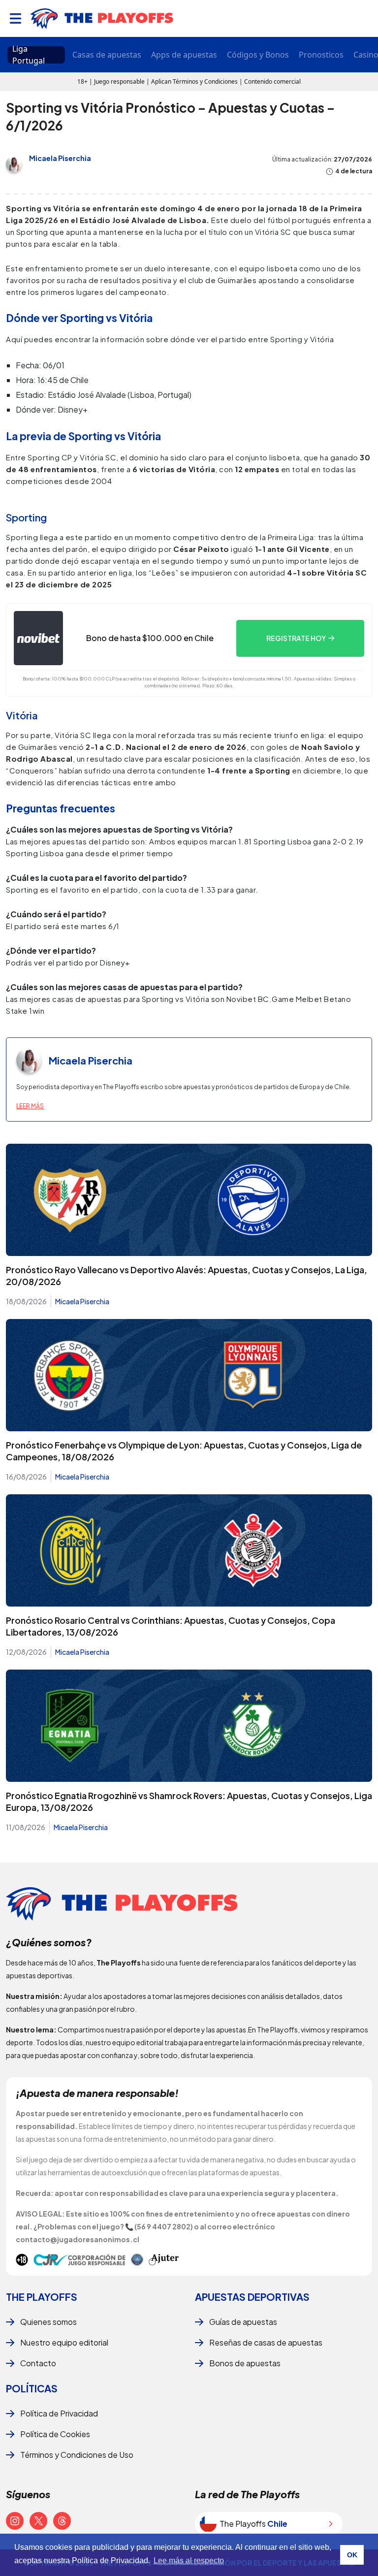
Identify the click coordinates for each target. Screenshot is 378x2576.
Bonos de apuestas (245, 2363)
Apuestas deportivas (252, 2297)
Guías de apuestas (243, 2322)
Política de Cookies (55, 2434)
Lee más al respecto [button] (189, 2560)
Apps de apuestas (184, 55)
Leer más (30, 1106)
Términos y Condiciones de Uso (77, 2455)
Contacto (38, 2363)
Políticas (32, 2388)
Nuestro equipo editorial (64, 2342)
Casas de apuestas (107, 55)
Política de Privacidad (59, 2413)
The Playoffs (42, 2297)
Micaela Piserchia (60, 158)
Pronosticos (321, 55)
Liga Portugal (29, 55)
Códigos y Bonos (258, 55)
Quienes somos (48, 2322)
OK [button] (352, 2555)
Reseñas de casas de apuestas (266, 2342)
